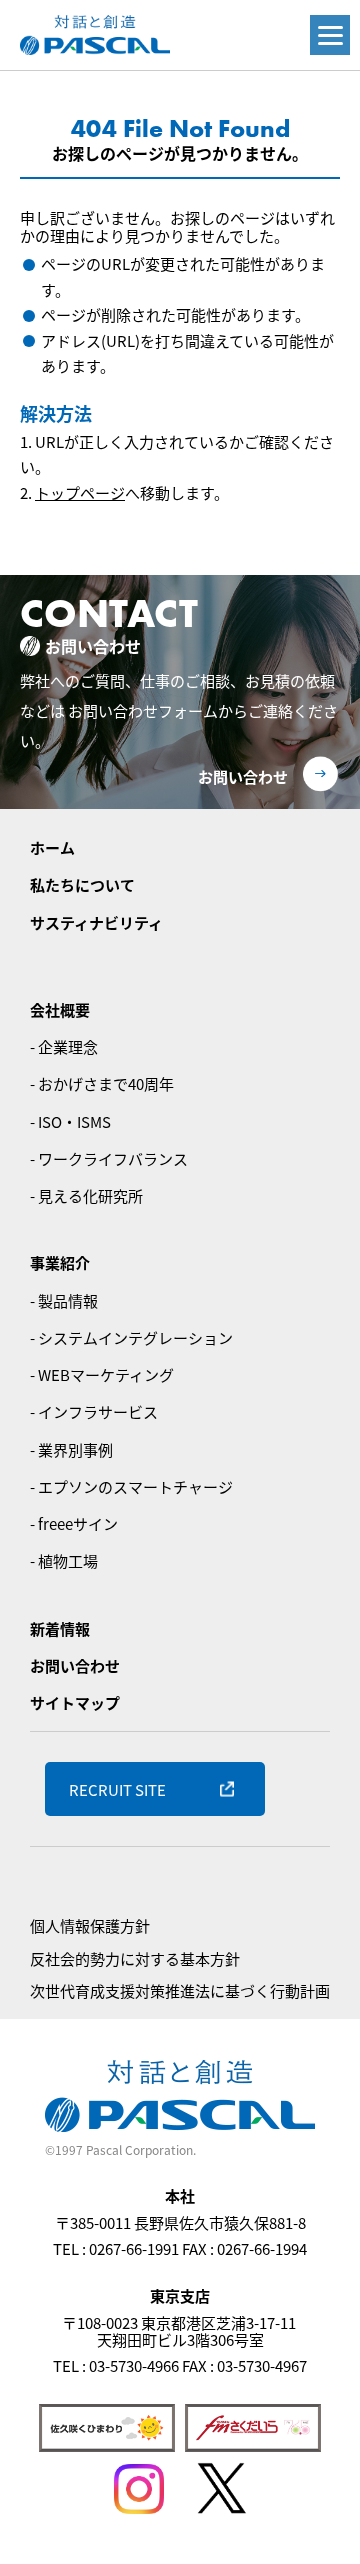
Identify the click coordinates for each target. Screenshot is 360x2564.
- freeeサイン (74, 1523)
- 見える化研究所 (86, 1195)
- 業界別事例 (71, 1449)
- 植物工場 (64, 1560)
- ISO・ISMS (70, 1121)
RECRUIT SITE (117, 1789)
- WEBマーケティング (102, 1374)
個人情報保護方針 (90, 1925)
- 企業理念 (64, 1046)
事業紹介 (60, 1262)
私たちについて (82, 884)
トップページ (80, 492)
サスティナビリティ (96, 922)
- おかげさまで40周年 (102, 1083)
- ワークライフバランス (109, 1158)
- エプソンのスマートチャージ (131, 1486)
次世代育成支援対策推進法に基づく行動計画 (180, 1990)
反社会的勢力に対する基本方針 (135, 1958)
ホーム (52, 847)
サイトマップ (75, 1702)
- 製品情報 (64, 1300)
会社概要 (60, 1009)
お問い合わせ (243, 776)
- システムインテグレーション (131, 1337)
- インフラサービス (94, 1411)
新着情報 (60, 1628)
